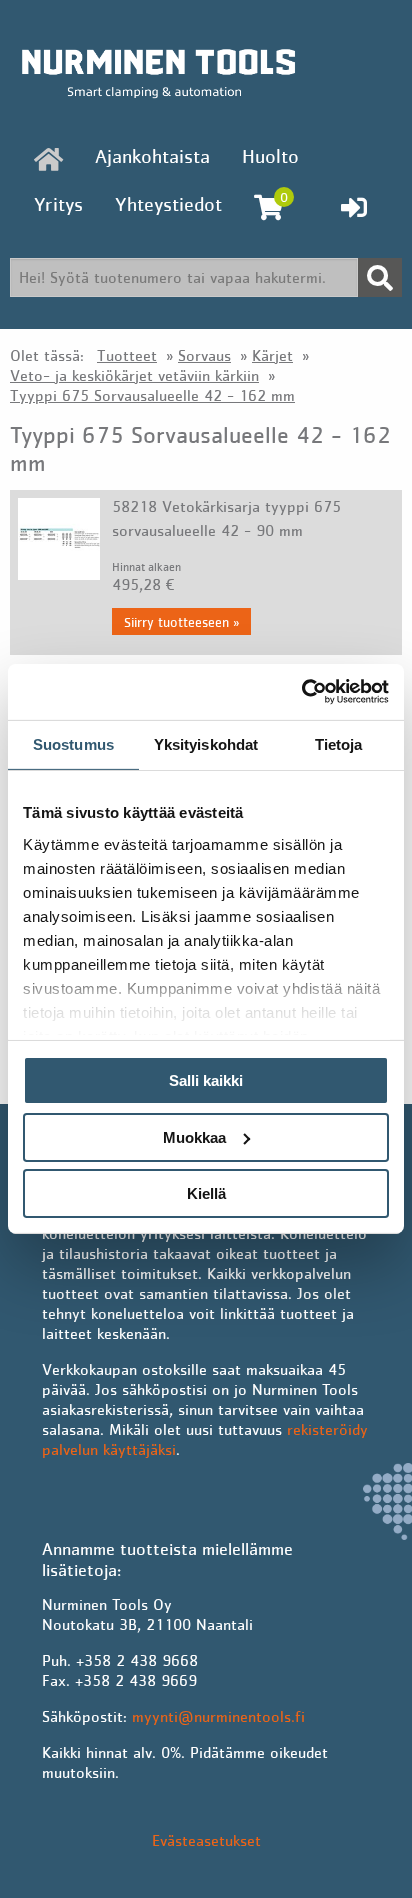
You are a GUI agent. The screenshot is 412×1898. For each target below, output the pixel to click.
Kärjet (272, 355)
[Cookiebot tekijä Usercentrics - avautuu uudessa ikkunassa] (301, 692)
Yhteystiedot (168, 204)
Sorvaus (204, 355)
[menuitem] (48, 159)
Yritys (58, 204)
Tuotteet (127, 355)
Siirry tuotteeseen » (181, 622)
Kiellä (206, 1193)
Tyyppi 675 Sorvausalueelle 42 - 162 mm (152, 395)
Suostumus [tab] (73, 743)
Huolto (270, 156)
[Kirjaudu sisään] (354, 207)
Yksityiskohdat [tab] (206, 743)
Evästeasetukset (206, 1840)
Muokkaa (194, 1137)
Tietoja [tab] (339, 743)
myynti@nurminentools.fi (218, 1716)
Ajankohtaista (152, 156)
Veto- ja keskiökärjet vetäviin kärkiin (134, 375)
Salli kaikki (206, 1080)
